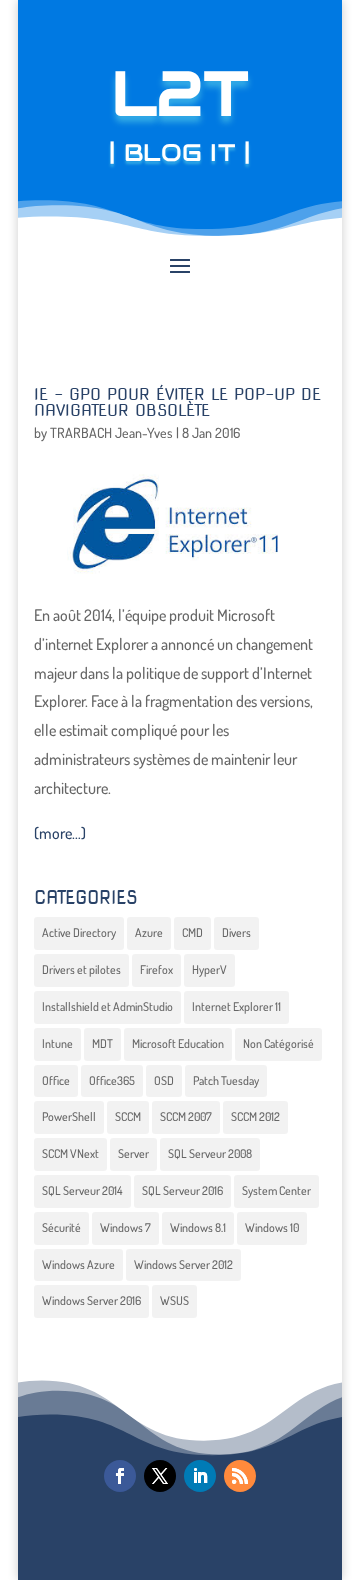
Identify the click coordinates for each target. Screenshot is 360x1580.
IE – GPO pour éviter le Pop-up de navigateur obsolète (177, 402)
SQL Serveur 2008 (210, 1153)
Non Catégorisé (278, 1043)
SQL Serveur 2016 (182, 1190)
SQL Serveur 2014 (82, 1190)
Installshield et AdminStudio (107, 1006)
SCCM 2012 (255, 1116)
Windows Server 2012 (183, 1264)
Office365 (112, 1080)
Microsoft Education (178, 1043)
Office (56, 1080)
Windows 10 (272, 1227)
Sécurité (61, 1227)
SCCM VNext (70, 1153)
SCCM (128, 1116)
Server (133, 1153)
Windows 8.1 (198, 1227)
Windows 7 (125, 1227)
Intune (57, 1043)
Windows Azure (78, 1264)
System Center (276, 1190)
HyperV (209, 969)
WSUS (174, 1300)
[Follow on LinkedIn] (200, 1476)
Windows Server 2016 (91, 1300)
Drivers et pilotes (81, 969)
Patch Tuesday (226, 1080)
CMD (192, 932)
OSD (164, 1080)
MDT (102, 1043)
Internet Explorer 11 (236, 1006)
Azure (149, 932)
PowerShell (69, 1116)
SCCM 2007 (186, 1116)
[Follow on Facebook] (120, 1476)
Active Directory (79, 932)
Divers (236, 932)
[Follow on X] (160, 1476)
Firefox (156, 969)
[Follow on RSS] (240, 1476)
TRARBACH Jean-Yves (111, 432)
